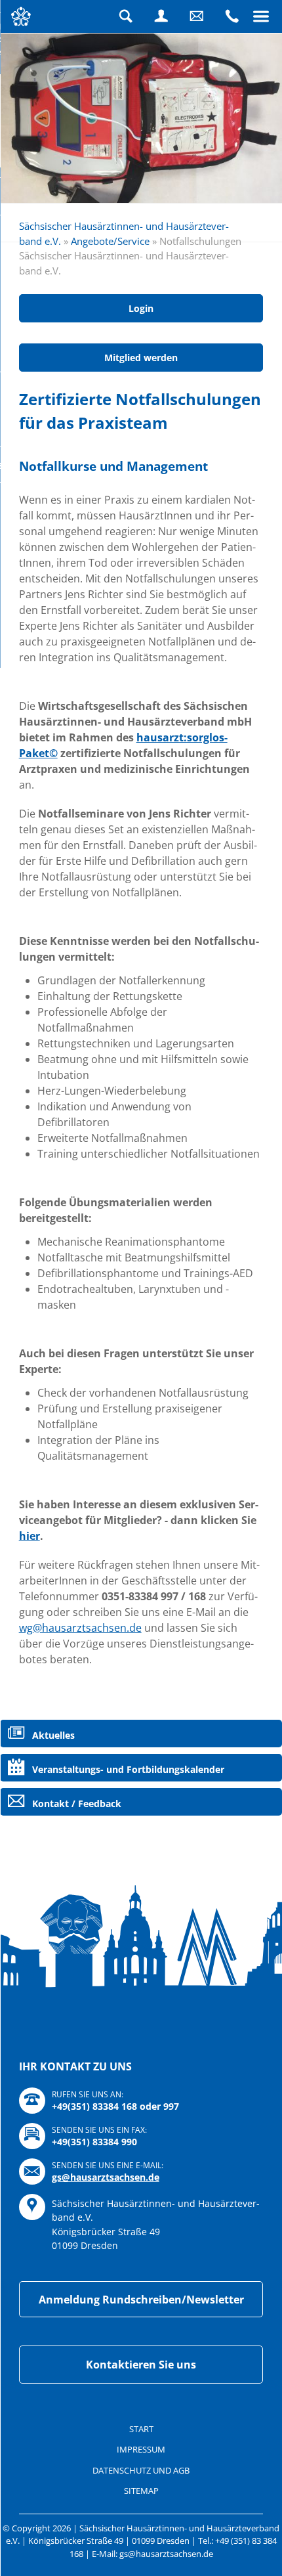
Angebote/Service (110, 241)
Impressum (141, 2449)
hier (30, 1536)
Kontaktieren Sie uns (141, 2365)
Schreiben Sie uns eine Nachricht (197, 16)
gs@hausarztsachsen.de (106, 2177)
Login (161, 16)
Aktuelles (53, 1735)
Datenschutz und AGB (141, 2470)
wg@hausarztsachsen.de (80, 1628)
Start (141, 2429)
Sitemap (141, 2491)
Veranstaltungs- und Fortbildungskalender (128, 1769)
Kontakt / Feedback (77, 1803)
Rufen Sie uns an (232, 16)
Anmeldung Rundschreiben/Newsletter (141, 2300)
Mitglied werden (141, 358)
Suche (126, 16)
